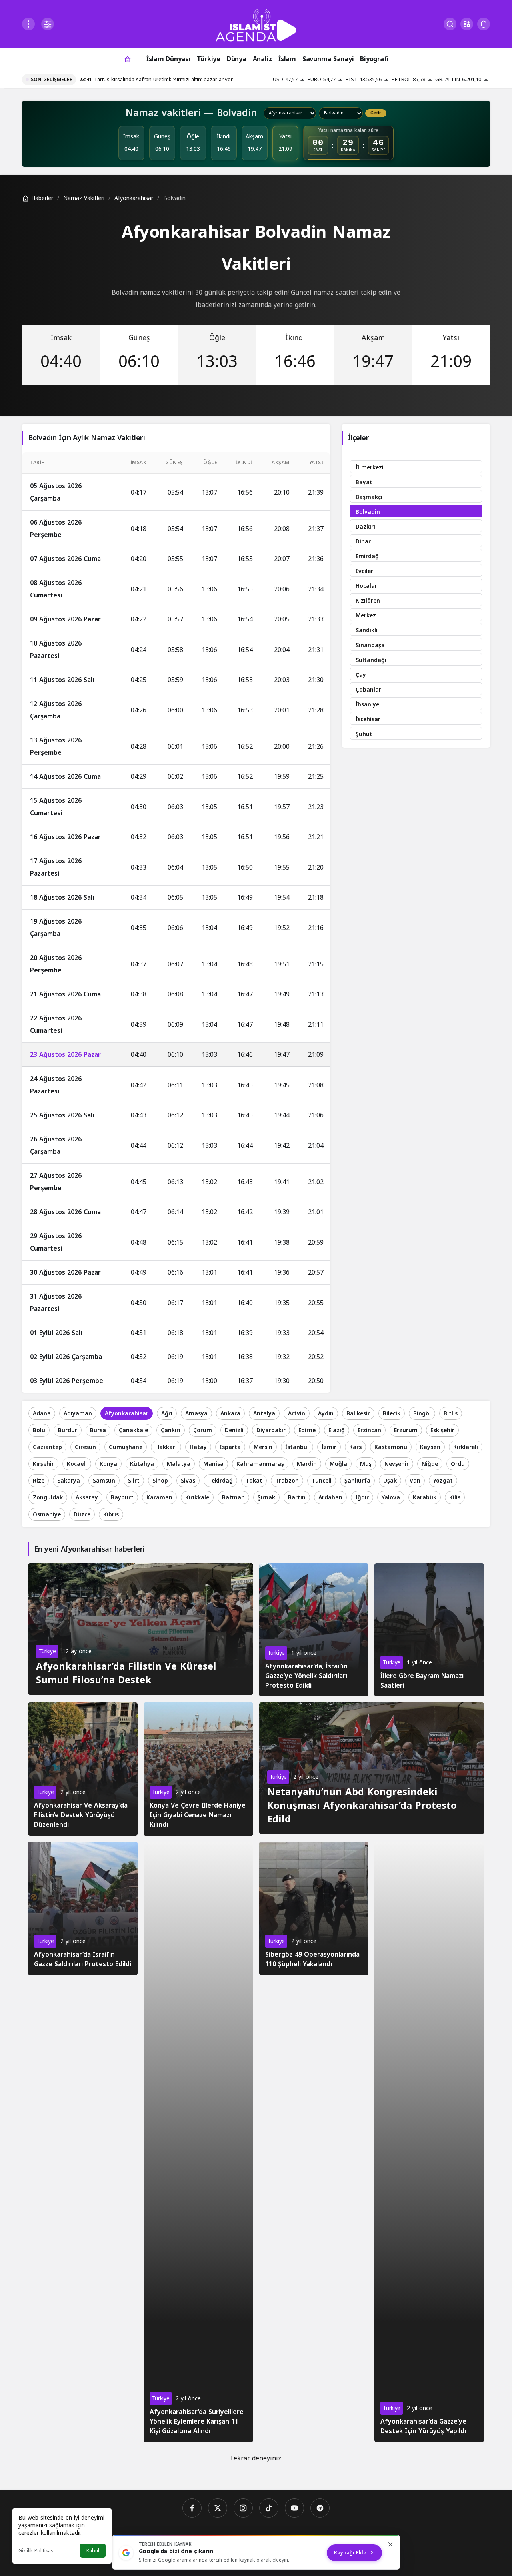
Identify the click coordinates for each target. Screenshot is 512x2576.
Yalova (391, 1498)
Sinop (160, 1481)
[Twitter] (218, 2508)
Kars (355, 1447)
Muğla (338, 1464)
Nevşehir (397, 1464)
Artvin (297, 1414)
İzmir (329, 1447)
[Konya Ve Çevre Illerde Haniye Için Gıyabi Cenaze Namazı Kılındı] (198, 1769)
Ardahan (330, 1498)
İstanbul (297, 1447)
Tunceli (322, 1481)
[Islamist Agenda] (256, 25)
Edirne (307, 1430)
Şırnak (266, 1498)
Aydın (326, 1414)
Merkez (366, 616)
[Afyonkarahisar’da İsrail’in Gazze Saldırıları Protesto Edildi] (83, 1908)
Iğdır (362, 1498)
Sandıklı (367, 630)
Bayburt (122, 1498)
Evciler (364, 571)
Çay (361, 675)
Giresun (85, 1447)
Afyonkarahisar (127, 1414)
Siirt (134, 1481)
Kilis (455, 1498)
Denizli (234, 1430)
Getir (376, 113)
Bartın (297, 1498)
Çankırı (171, 1430)
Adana (42, 1414)
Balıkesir (358, 1414)
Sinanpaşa (370, 645)
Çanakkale (133, 1430)
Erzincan (369, 1430)
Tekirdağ (220, 1481)
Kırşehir (43, 1464)
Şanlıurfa (357, 1481)
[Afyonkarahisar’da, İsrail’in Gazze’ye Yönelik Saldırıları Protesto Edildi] (314, 1630)
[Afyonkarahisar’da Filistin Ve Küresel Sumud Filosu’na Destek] (141, 1629)
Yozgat (443, 1481)
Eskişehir (442, 1430)
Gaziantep (47, 1447)
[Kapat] (390, 2544)
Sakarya (69, 1481)
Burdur (68, 1430)
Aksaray (87, 1498)
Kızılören (368, 601)
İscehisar (368, 719)
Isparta (230, 1447)
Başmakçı (369, 497)
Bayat (364, 482)
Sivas (188, 1481)
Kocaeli (77, 1464)
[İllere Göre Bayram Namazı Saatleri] (429, 1630)
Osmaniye (47, 1515)
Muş (366, 1464)
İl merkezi (370, 468)
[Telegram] (320, 2508)
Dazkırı (365, 527)
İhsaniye (367, 705)
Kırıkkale (197, 1498)
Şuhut (364, 734)
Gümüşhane (126, 1447)
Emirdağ (367, 556)
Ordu (458, 1464)
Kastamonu (391, 1447)
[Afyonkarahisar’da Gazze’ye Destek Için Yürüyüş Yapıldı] (429, 2142)
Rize (39, 1481)
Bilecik (392, 1414)
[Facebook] (192, 2508)
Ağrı (167, 1414)
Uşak (390, 1481)
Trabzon (287, 1481)
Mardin (307, 1464)
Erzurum (406, 1430)
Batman (233, 1498)
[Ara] (450, 24)
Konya (108, 1464)
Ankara (230, 1414)
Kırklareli (466, 1447)
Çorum (203, 1430)
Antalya (264, 1414)
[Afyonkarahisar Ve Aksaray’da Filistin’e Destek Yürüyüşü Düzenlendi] (83, 1769)
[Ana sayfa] (128, 59)
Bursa (98, 1430)
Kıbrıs (111, 1515)
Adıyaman (78, 1414)
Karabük (425, 1498)
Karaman (159, 1498)
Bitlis (451, 1414)
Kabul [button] (93, 2551)
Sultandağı (371, 660)
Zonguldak (48, 1498)
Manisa (213, 1464)
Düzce (82, 1515)
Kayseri (430, 1447)
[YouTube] (294, 2508)
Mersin (263, 1447)
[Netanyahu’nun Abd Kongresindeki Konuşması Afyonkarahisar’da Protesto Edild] (372, 1768)
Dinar (363, 542)
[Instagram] (243, 2508)
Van (415, 1481)
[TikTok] (269, 2508)
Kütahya (142, 1464)
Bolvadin (368, 512)
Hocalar (366, 586)
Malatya (179, 1464)
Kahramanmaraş (260, 1464)
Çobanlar (368, 690)
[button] (467, 24)
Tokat (254, 1481)
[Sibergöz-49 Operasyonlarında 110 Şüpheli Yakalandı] (314, 1908)
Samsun (104, 1481)
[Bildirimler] (484, 24)
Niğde (430, 1464)
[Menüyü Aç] (28, 24)
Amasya (196, 1414)
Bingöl (422, 1414)
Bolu (39, 1430)
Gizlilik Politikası (37, 2551)
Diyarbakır (271, 1430)
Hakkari (166, 1447)
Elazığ (337, 1430)
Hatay (198, 1447)
